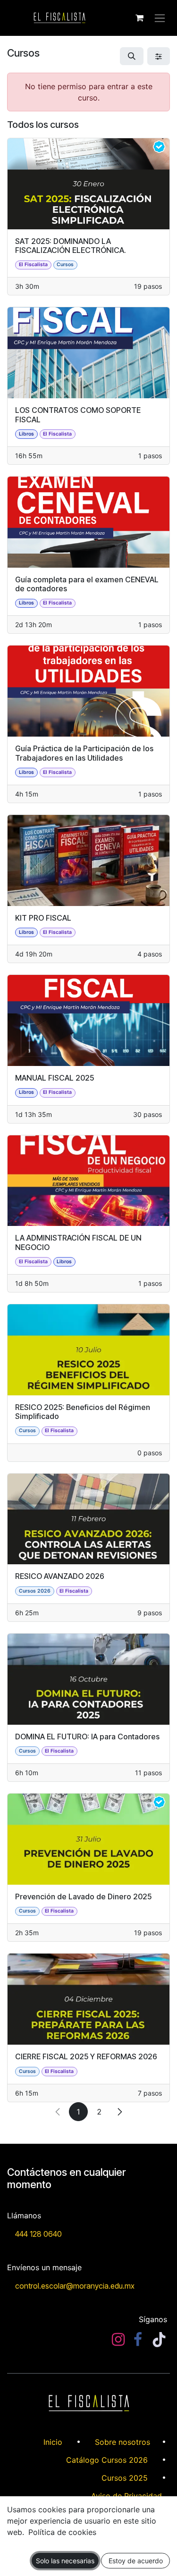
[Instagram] (118, 2340)
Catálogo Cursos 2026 (107, 2460)
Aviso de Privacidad (126, 2496)
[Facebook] (138, 2340)
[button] (132, 56)
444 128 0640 (38, 2234)
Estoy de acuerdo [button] (136, 2561)
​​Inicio (53, 2442)
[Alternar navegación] (160, 18)
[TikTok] (159, 2340)
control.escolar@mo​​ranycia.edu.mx (75, 2286)
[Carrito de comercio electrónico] (139, 18)
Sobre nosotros (122, 2442)
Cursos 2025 (125, 2478)
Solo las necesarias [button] (65, 2561)
